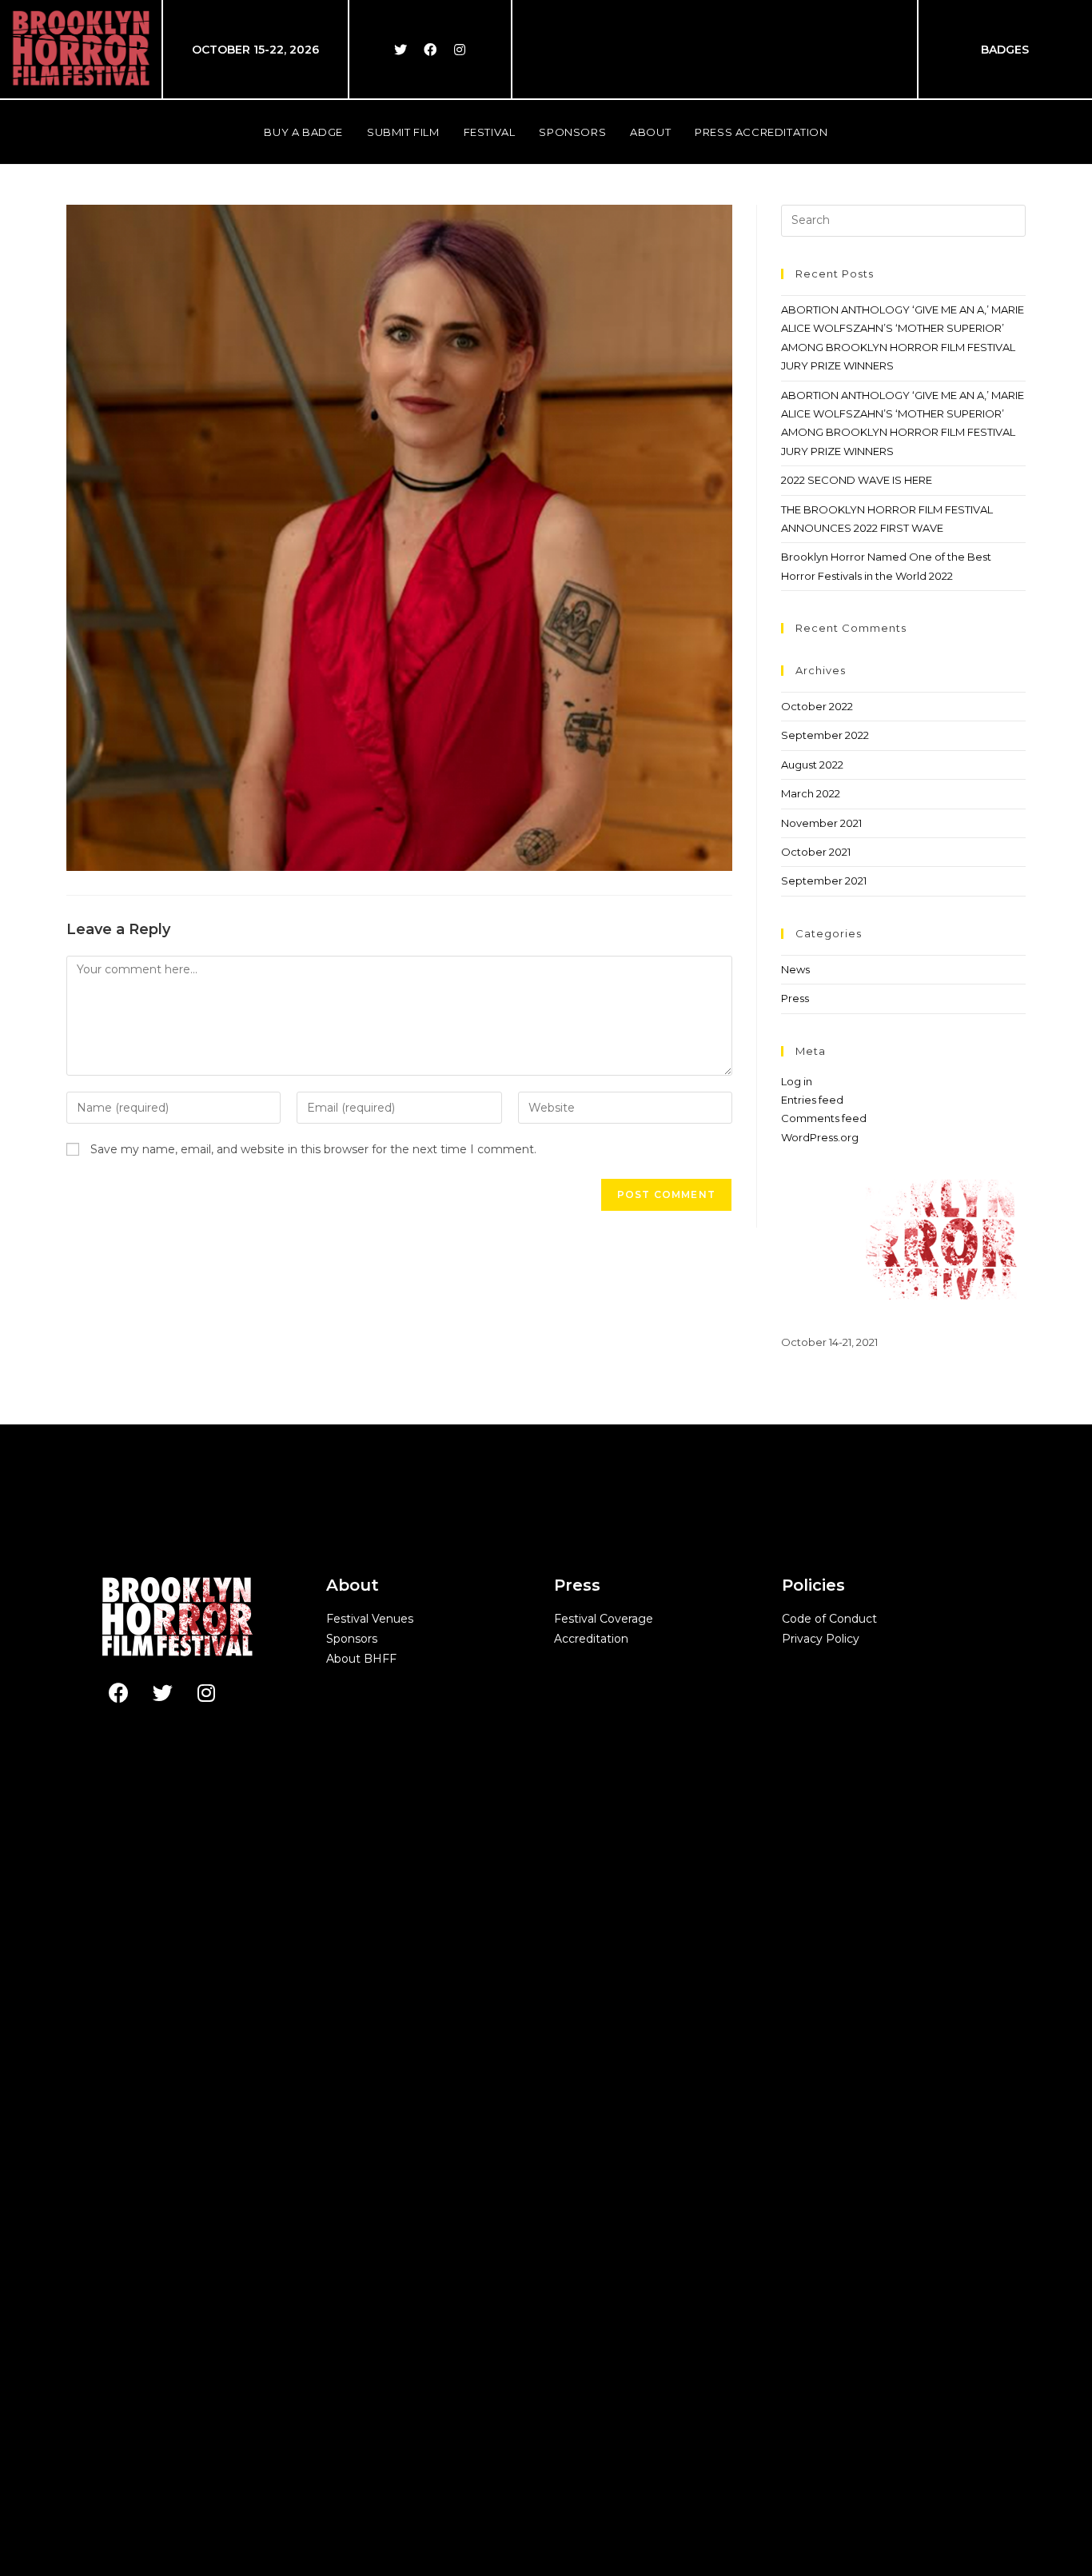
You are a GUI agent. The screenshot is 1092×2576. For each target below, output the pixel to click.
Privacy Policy (821, 1639)
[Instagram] (460, 50)
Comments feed (824, 1118)
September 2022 (825, 735)
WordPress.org (820, 1137)
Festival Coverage (604, 1619)
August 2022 (812, 765)
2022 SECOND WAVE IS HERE (857, 480)
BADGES (1005, 50)
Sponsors (352, 1639)
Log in (797, 1081)
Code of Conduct (829, 1619)
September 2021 (824, 881)
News (795, 969)
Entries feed (812, 1100)
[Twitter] (401, 50)
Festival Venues (370, 1619)
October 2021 (816, 852)
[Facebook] (430, 50)
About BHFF (361, 1659)
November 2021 (821, 823)
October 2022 (817, 706)
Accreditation (591, 1639)
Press (795, 998)
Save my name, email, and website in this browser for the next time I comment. (313, 1149)
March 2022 (811, 793)
